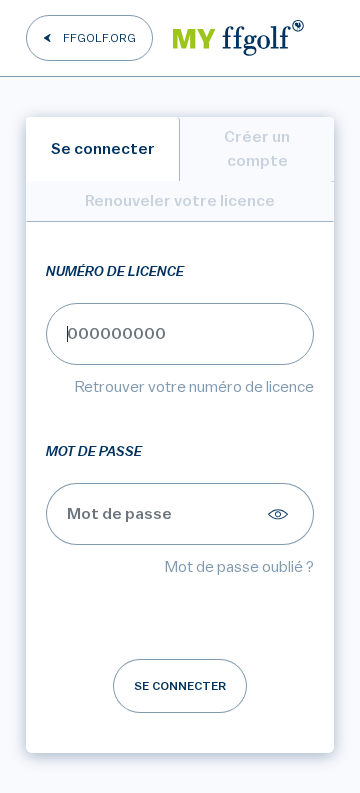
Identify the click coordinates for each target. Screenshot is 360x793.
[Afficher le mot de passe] (281, 514)
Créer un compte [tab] (257, 149)
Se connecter (180, 686)
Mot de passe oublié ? (239, 567)
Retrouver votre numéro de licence (194, 387)
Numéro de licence (115, 272)
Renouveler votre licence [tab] (180, 201)
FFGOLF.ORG (99, 38)
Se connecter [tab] (103, 149)
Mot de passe (94, 452)
